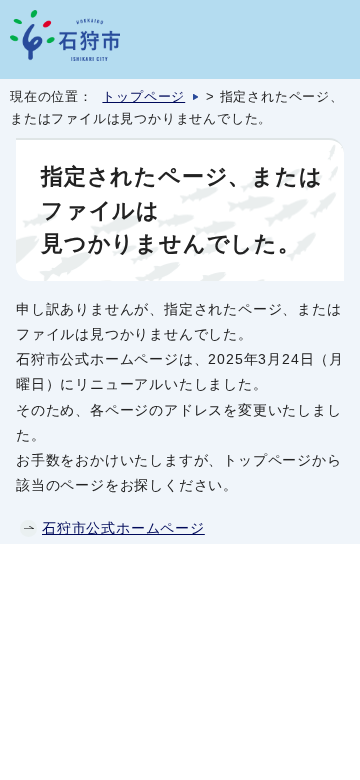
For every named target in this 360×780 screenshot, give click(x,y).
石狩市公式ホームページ (123, 528)
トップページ (143, 97)
